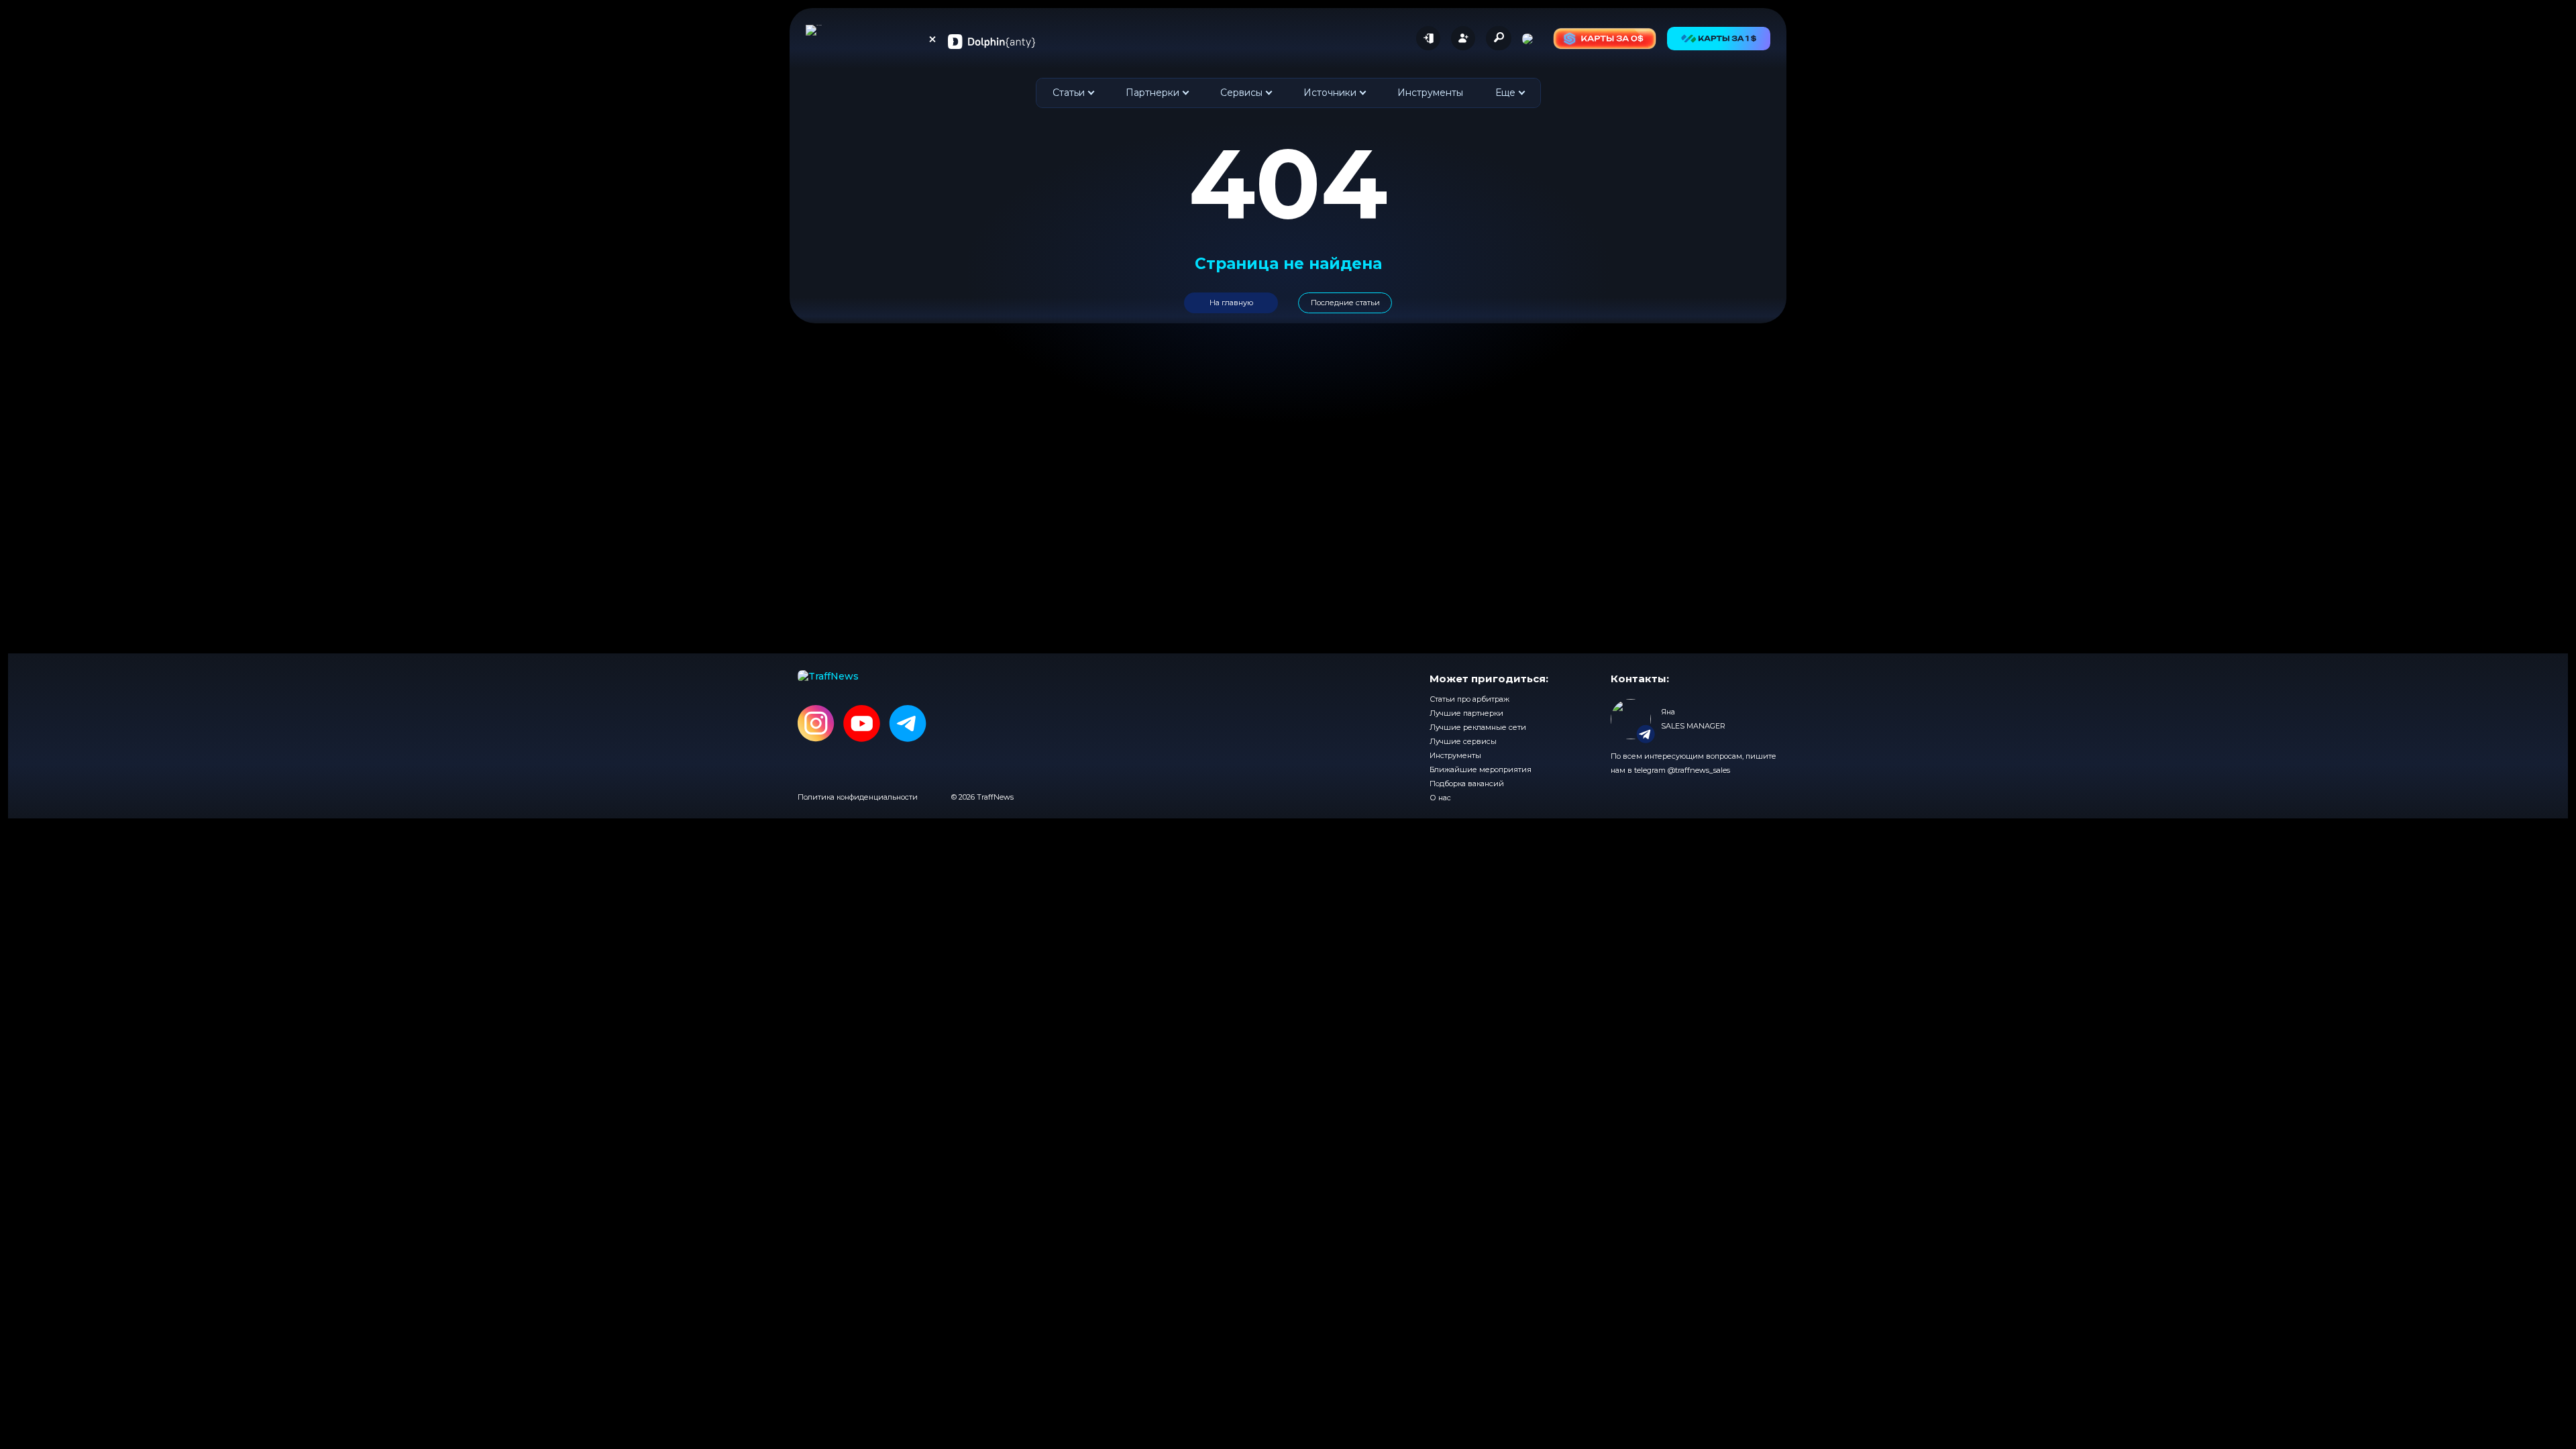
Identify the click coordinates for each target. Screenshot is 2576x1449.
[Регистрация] (1463, 38)
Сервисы (1241, 93)
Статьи (1069, 93)
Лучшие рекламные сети (1478, 727)
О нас (1440, 798)
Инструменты (1430, 93)
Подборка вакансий (1467, 784)
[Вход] (1428, 38)
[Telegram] (908, 724)
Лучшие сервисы (1463, 741)
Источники (1330, 93)
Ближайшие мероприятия (1481, 769)
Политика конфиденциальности (858, 797)
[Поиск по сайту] (1499, 38)
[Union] (991, 41)
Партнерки (1152, 93)
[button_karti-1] (1719, 39)
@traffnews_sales (1699, 770)
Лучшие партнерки (1466, 713)
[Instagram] (816, 724)
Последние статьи (1345, 303)
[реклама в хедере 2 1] (1605, 39)
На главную (1231, 303)
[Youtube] (862, 724)
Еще (1505, 93)
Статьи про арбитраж (1469, 699)
